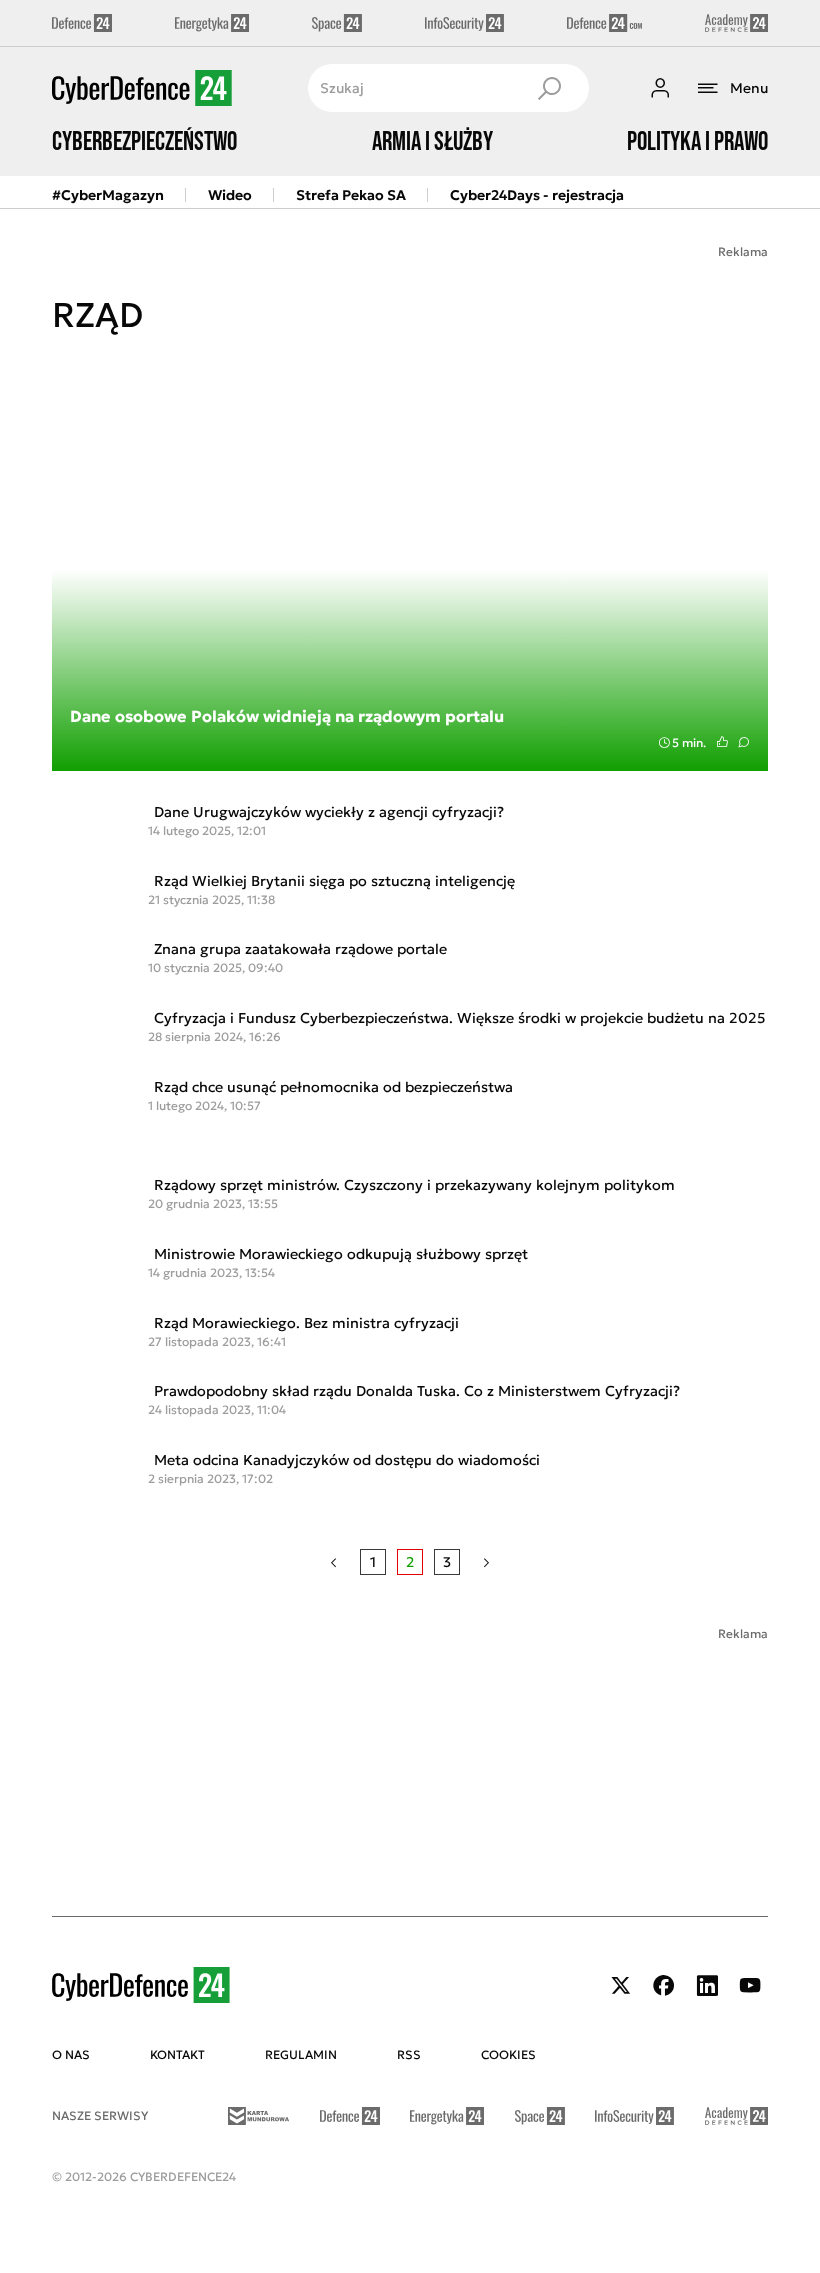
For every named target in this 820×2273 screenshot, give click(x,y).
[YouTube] (750, 1985)
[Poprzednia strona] (333, 1562)
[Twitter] (621, 1985)
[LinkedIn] (707, 1985)
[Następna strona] (486, 1562)
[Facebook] (664, 1985)
